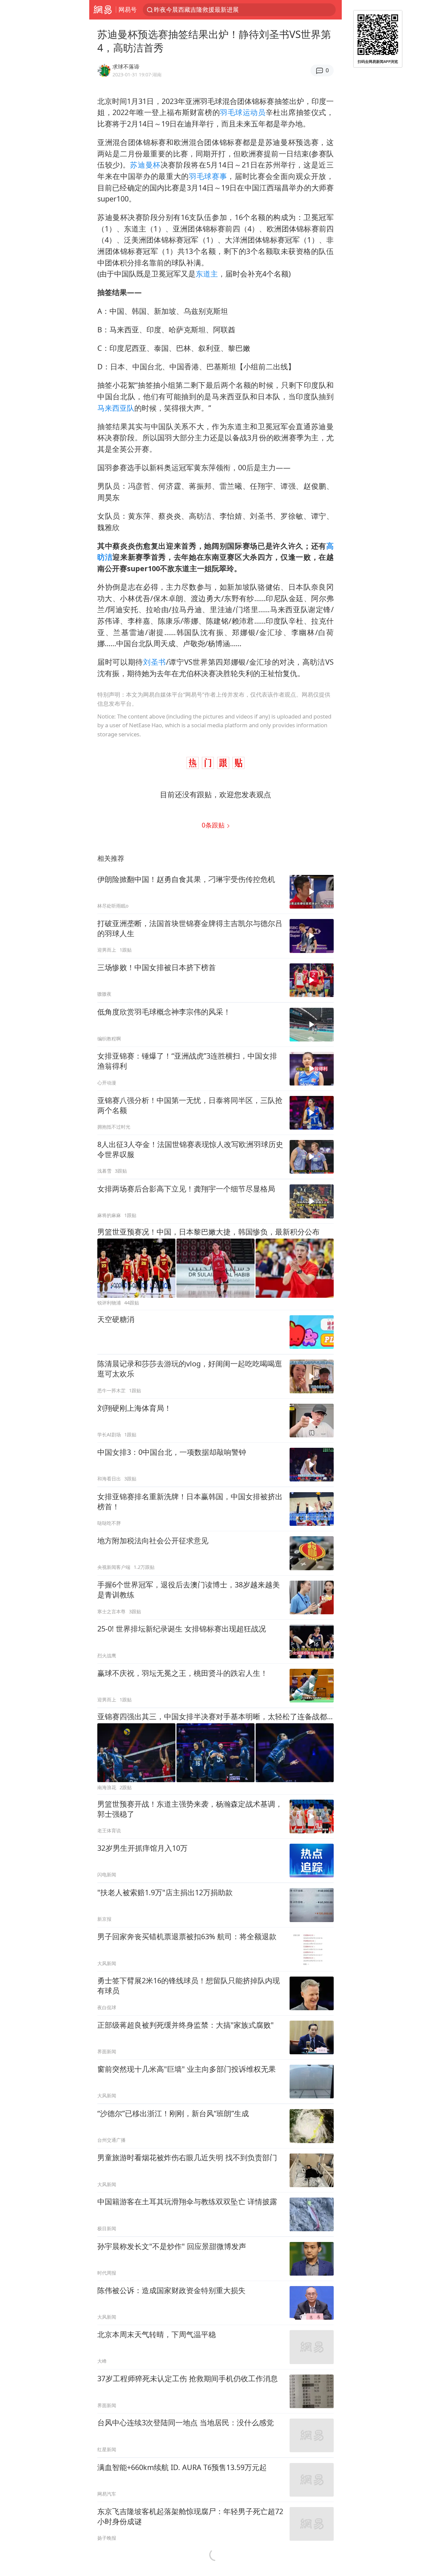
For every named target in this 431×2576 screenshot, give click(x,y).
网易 (103, 10)
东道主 (207, 274)
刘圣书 (155, 662)
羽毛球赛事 (208, 176)
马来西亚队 (116, 408)
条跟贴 (214, 825)
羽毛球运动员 (243, 112)
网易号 (128, 9)
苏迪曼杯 (145, 165)
